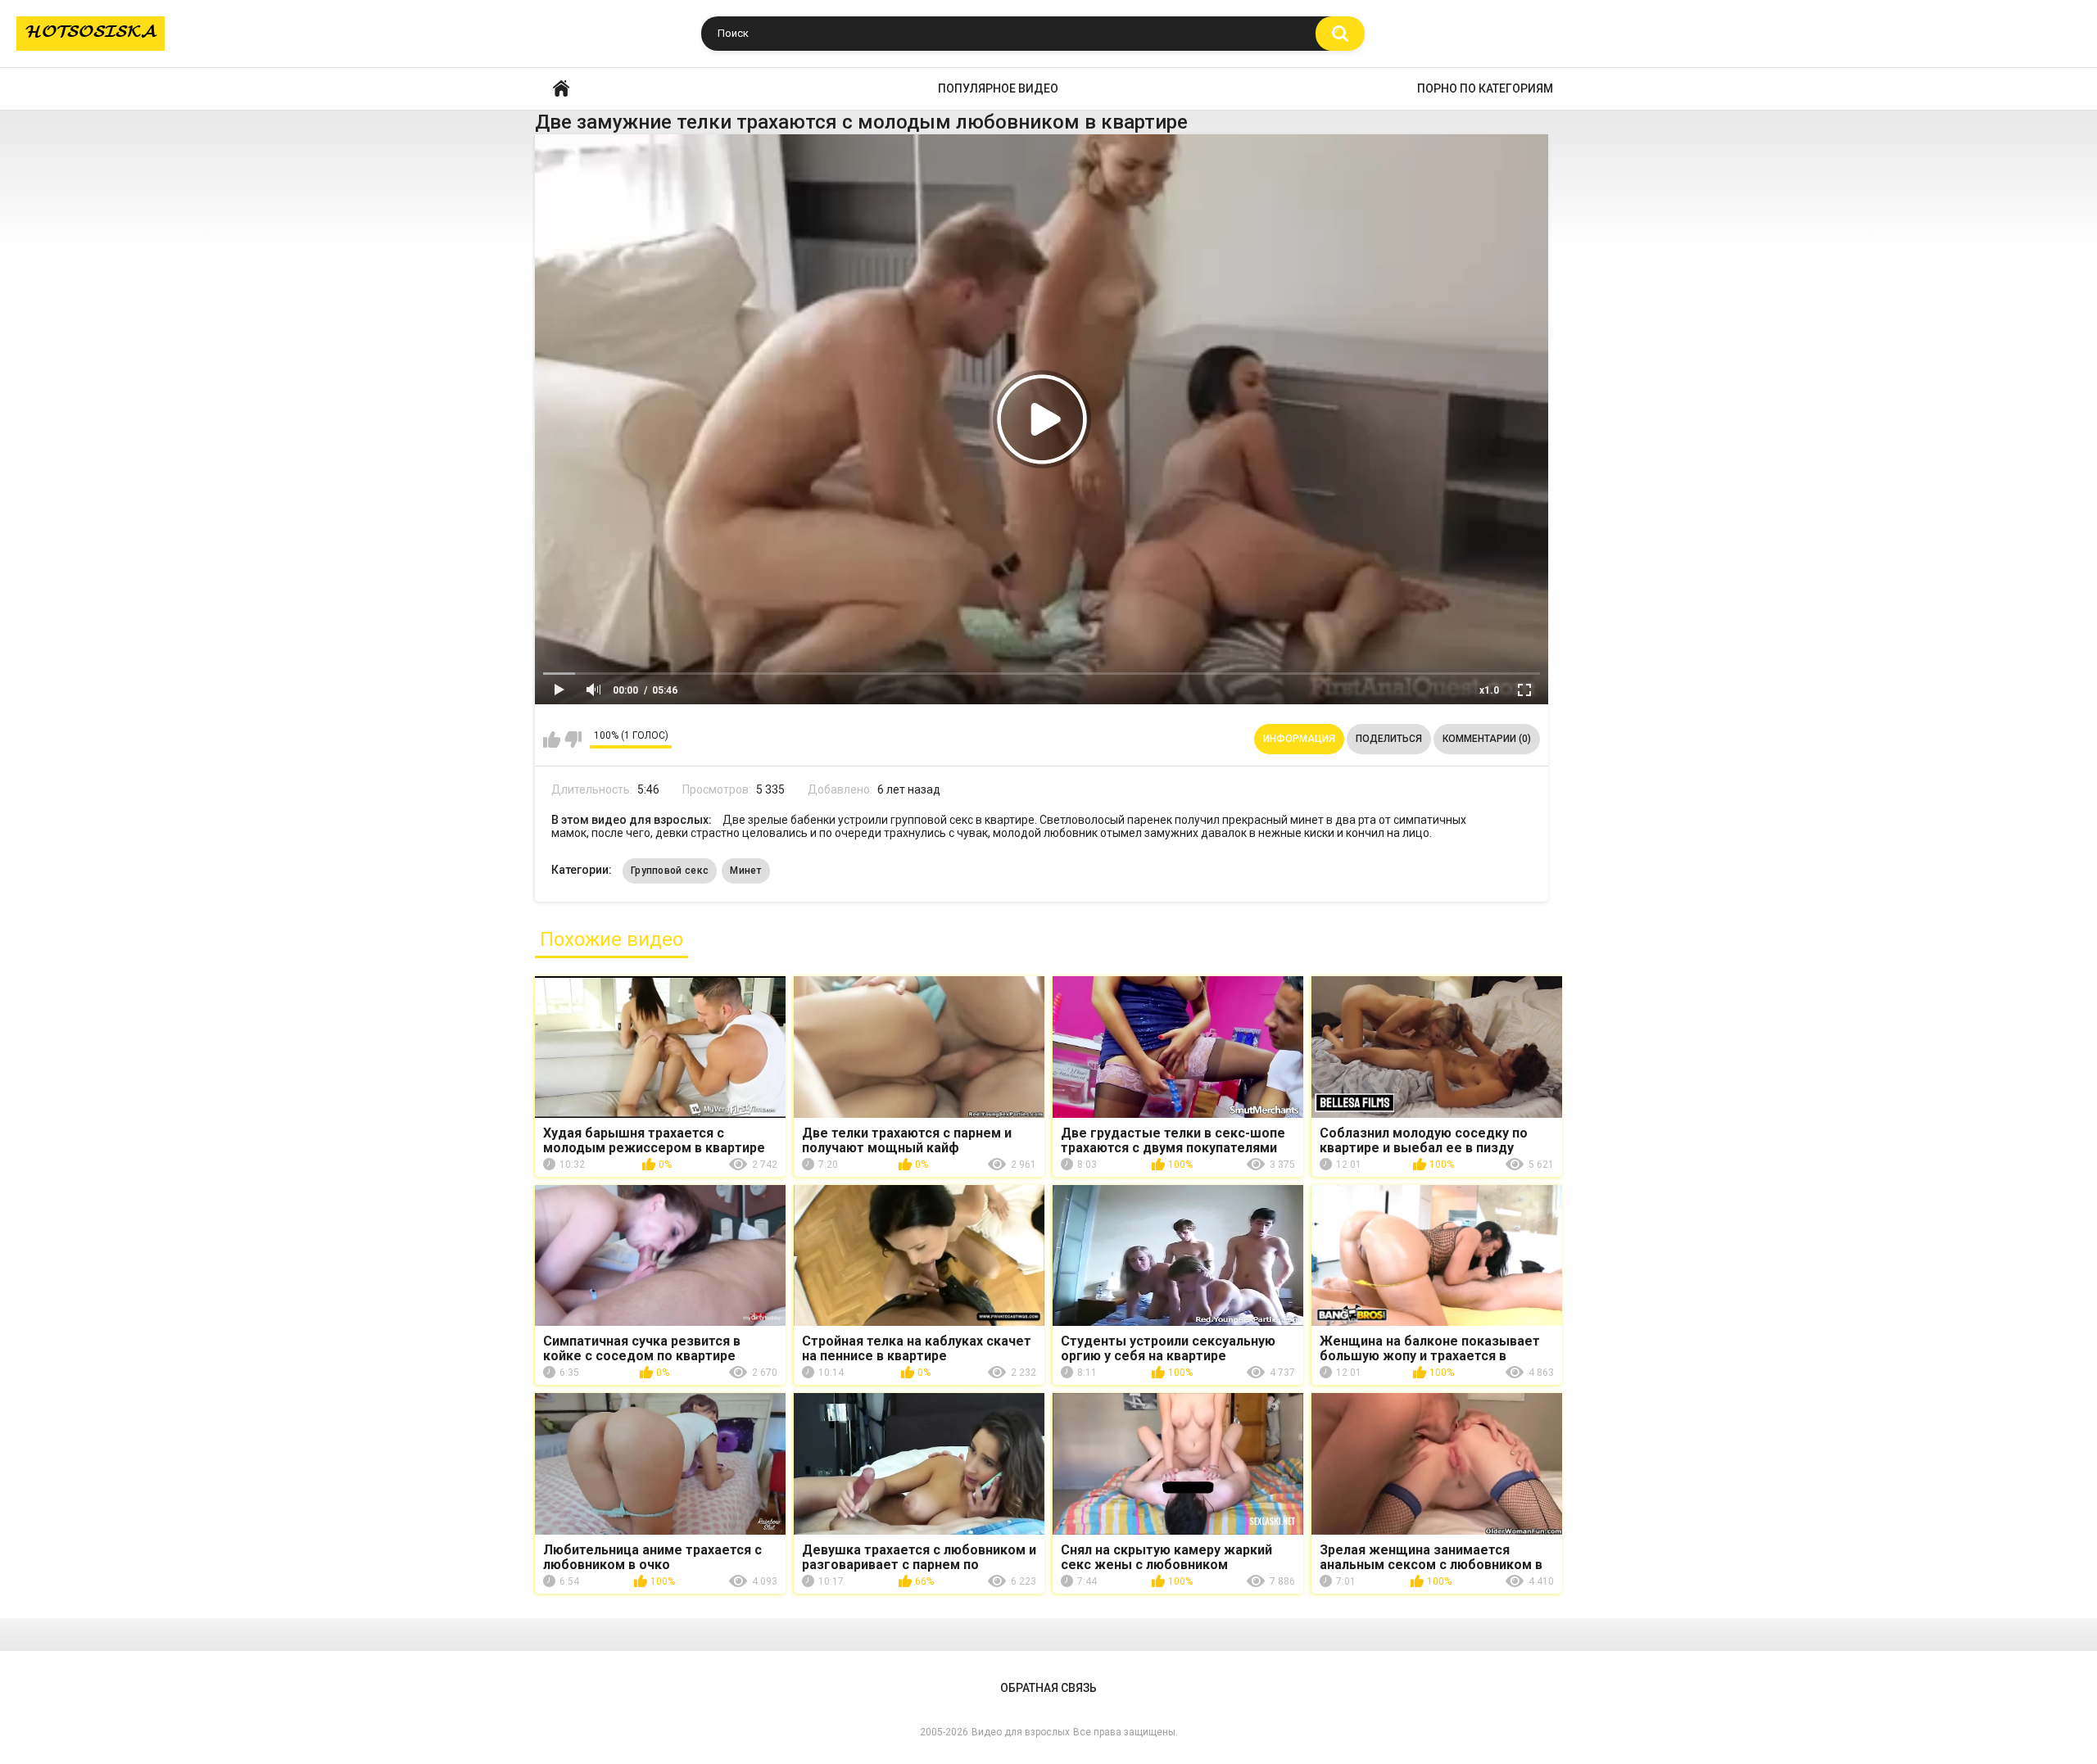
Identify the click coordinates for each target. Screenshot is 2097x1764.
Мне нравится (552, 740)
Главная (561, 89)
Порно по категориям (1485, 88)
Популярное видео (998, 88)
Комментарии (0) (1487, 739)
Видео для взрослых (1021, 1732)
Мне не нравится (573, 740)
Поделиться (1389, 739)
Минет (746, 871)
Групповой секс (670, 871)
